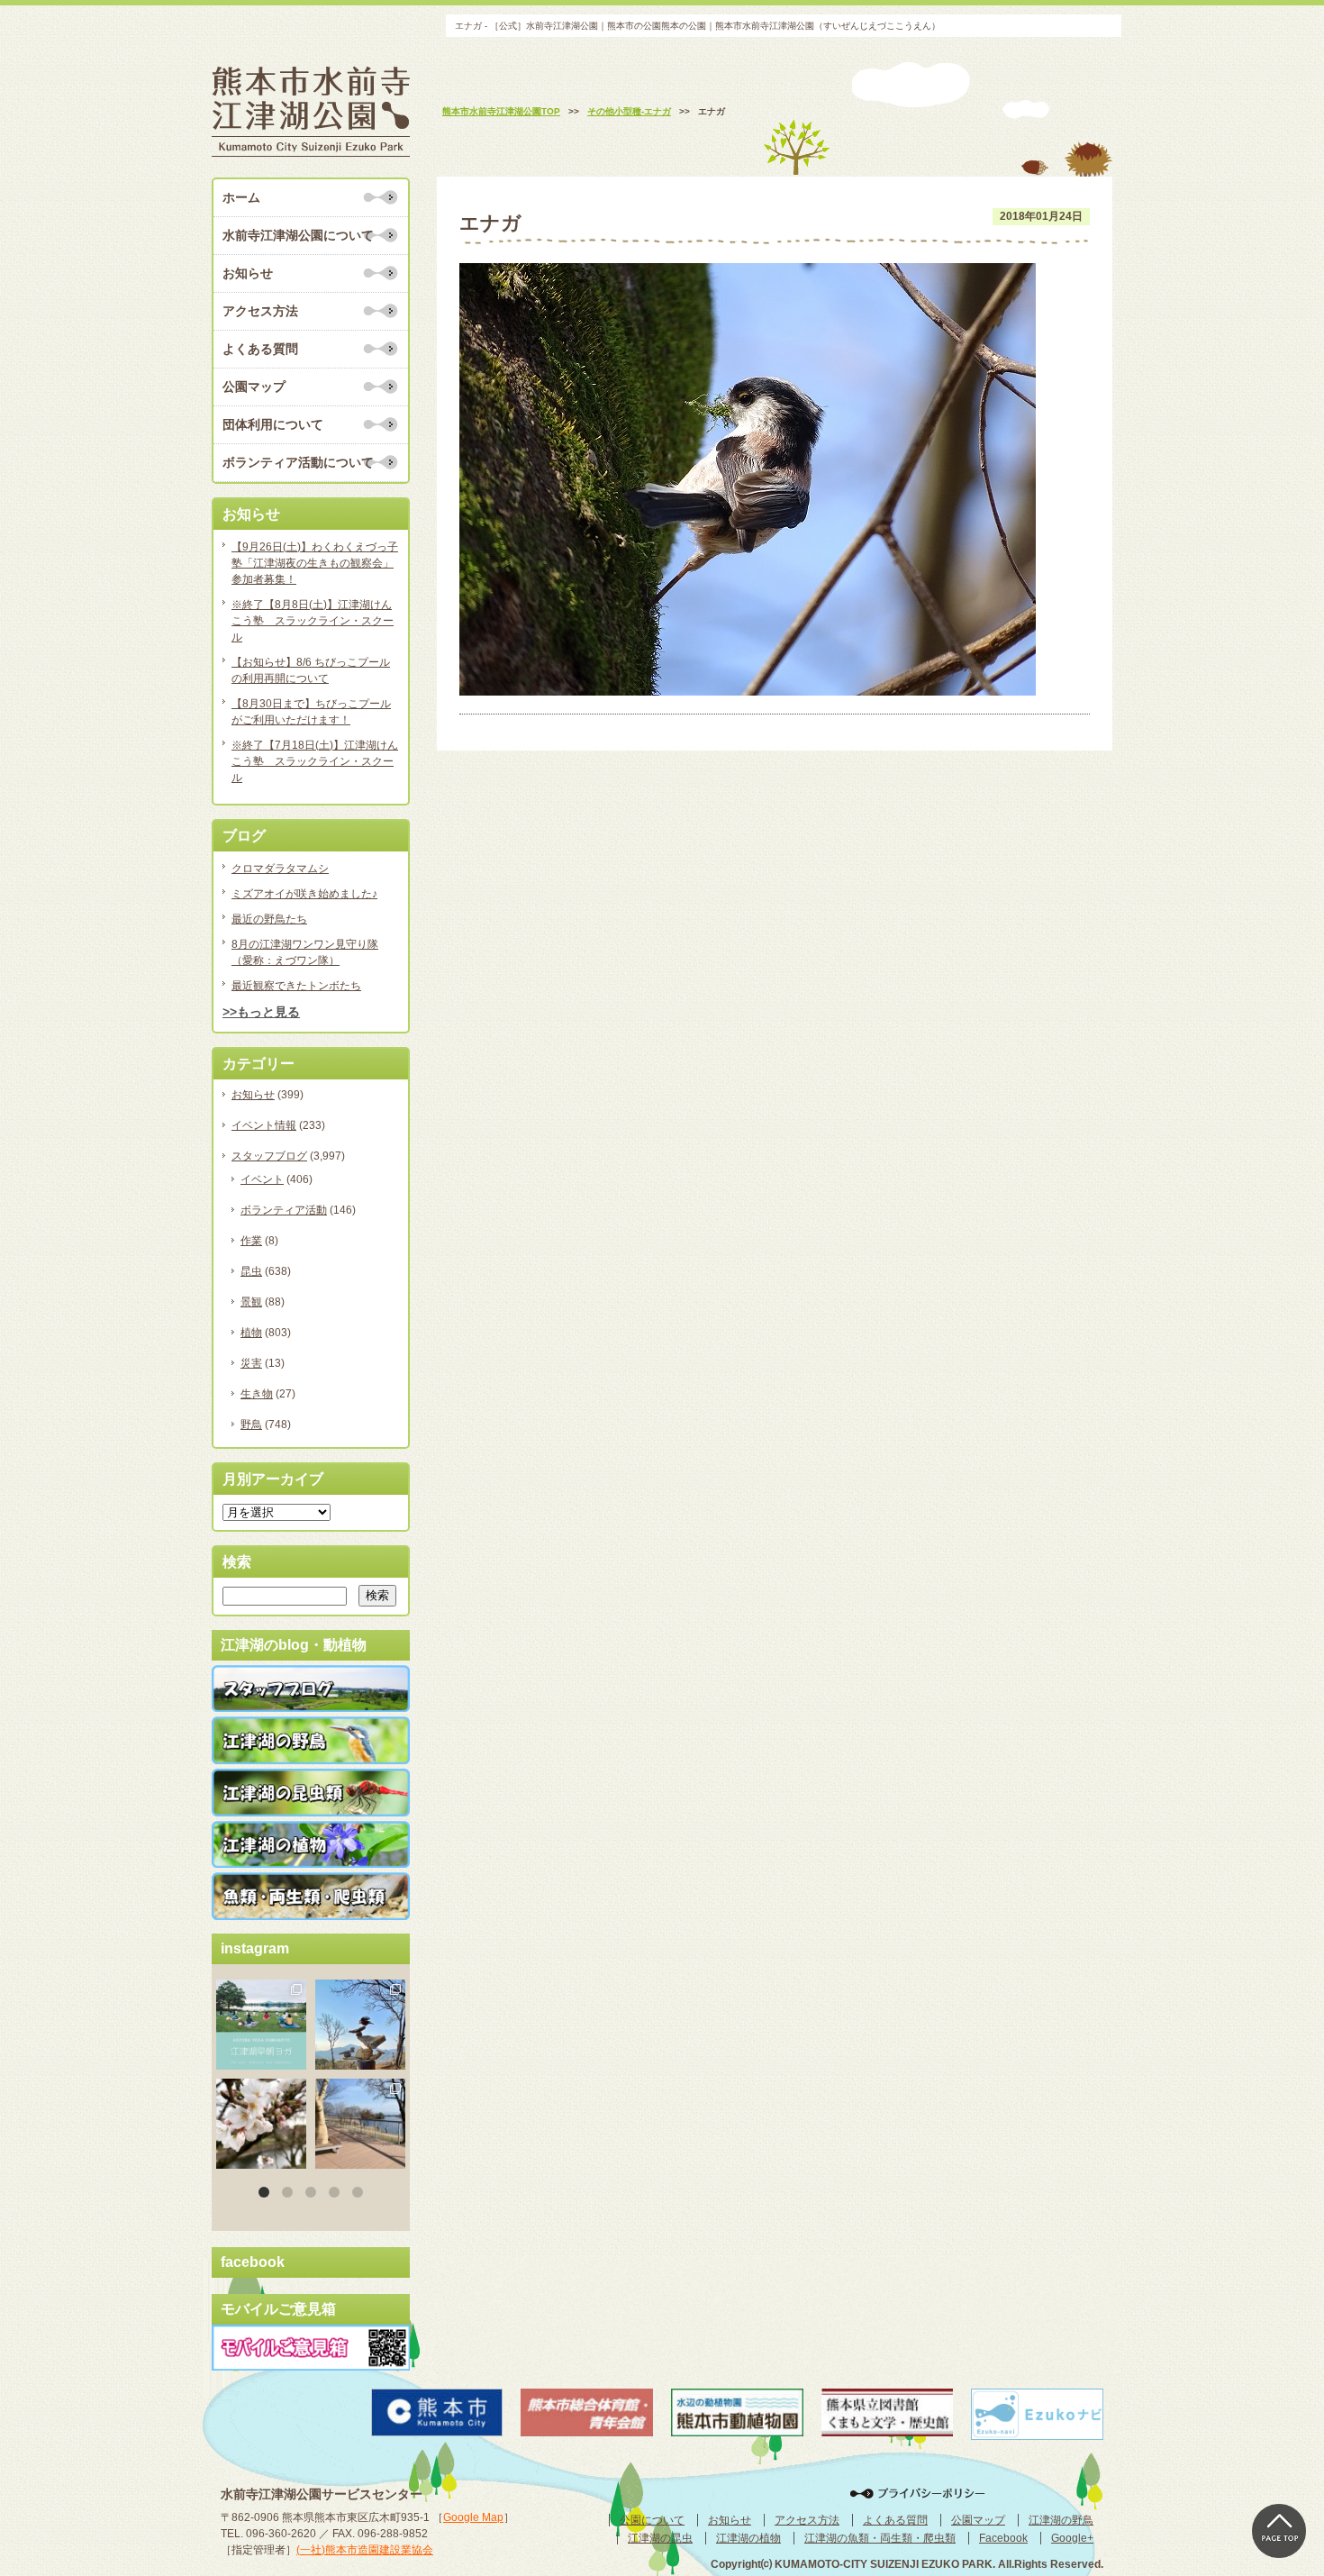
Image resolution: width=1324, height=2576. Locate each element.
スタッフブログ (269, 1156)
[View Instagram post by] (295, 2059)
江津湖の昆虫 (660, 2538)
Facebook (1003, 2538)
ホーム (241, 197)
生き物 (257, 1394)
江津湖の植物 (748, 2538)
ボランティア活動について (298, 462)
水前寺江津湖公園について (298, 235)
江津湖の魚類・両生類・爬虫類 (880, 2538)
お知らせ (248, 273)
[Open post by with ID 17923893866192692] (360, 2025)
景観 (251, 1302)
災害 (251, 1363)
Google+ (1072, 2538)
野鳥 (251, 1425)
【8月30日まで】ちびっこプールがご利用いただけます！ (311, 712)
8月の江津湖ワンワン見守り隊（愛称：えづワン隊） (305, 952)
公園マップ (254, 387)
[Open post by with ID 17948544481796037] (261, 2124)
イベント (262, 1179)
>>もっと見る (261, 1012)
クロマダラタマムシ (280, 869)
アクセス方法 (260, 311)
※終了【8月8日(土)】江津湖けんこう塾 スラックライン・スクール (313, 621)
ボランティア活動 (284, 1210)
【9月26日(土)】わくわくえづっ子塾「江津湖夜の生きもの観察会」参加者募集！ (315, 563)
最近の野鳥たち (269, 919)
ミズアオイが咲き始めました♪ (304, 894)
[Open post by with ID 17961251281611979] (261, 2025)
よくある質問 (260, 349)
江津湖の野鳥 (1061, 2520)
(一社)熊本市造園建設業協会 (365, 2550)
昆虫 (251, 1271)
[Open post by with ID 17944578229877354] (360, 2124)
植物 (251, 1333)
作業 (251, 1241)
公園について (652, 2520)
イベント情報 (264, 1125)
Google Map (473, 2517)
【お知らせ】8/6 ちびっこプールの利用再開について (311, 670)
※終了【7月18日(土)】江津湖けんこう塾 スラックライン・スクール (315, 761)
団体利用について (273, 424)
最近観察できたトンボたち (296, 986)
